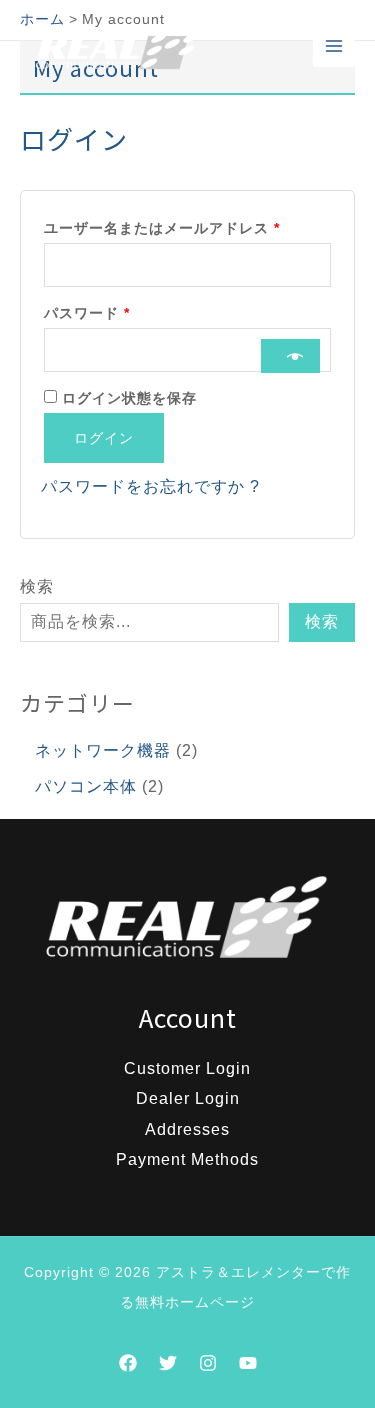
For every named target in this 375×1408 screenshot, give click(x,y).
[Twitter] (168, 1363)
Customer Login (187, 1068)
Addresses (187, 1129)
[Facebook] (128, 1363)
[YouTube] (248, 1363)
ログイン (104, 438)
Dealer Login (188, 1098)
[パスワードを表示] (290, 356)
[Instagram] (208, 1363)
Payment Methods (187, 1159)
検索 (37, 586)
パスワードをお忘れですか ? (150, 486)
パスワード (94, 310)
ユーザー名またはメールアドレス (169, 225)
